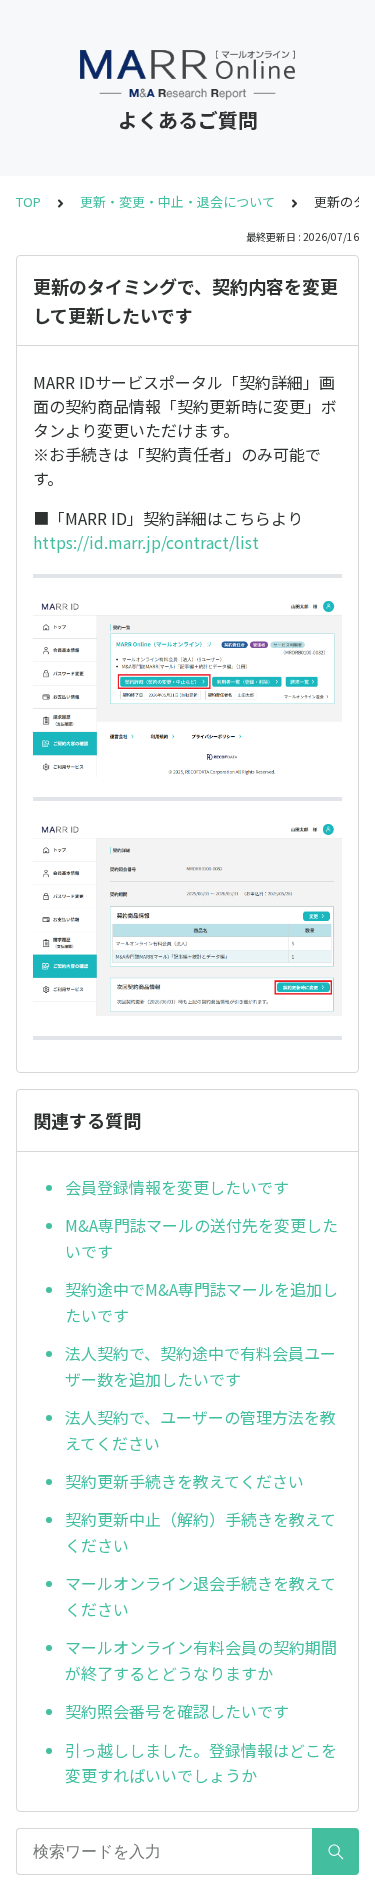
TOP (28, 201)
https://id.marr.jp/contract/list (146, 542)
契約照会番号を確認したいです (177, 1711)
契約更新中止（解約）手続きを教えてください (200, 1532)
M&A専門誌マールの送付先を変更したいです (201, 1238)
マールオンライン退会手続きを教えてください (200, 1596)
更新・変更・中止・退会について (177, 201)
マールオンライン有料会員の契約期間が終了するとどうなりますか (201, 1660)
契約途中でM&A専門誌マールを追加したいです (201, 1302)
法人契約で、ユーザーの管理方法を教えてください (200, 1430)
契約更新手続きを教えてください (184, 1481)
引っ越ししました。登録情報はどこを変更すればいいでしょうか (201, 1763)
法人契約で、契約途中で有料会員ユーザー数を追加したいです (200, 1366)
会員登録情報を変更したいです (177, 1187)
